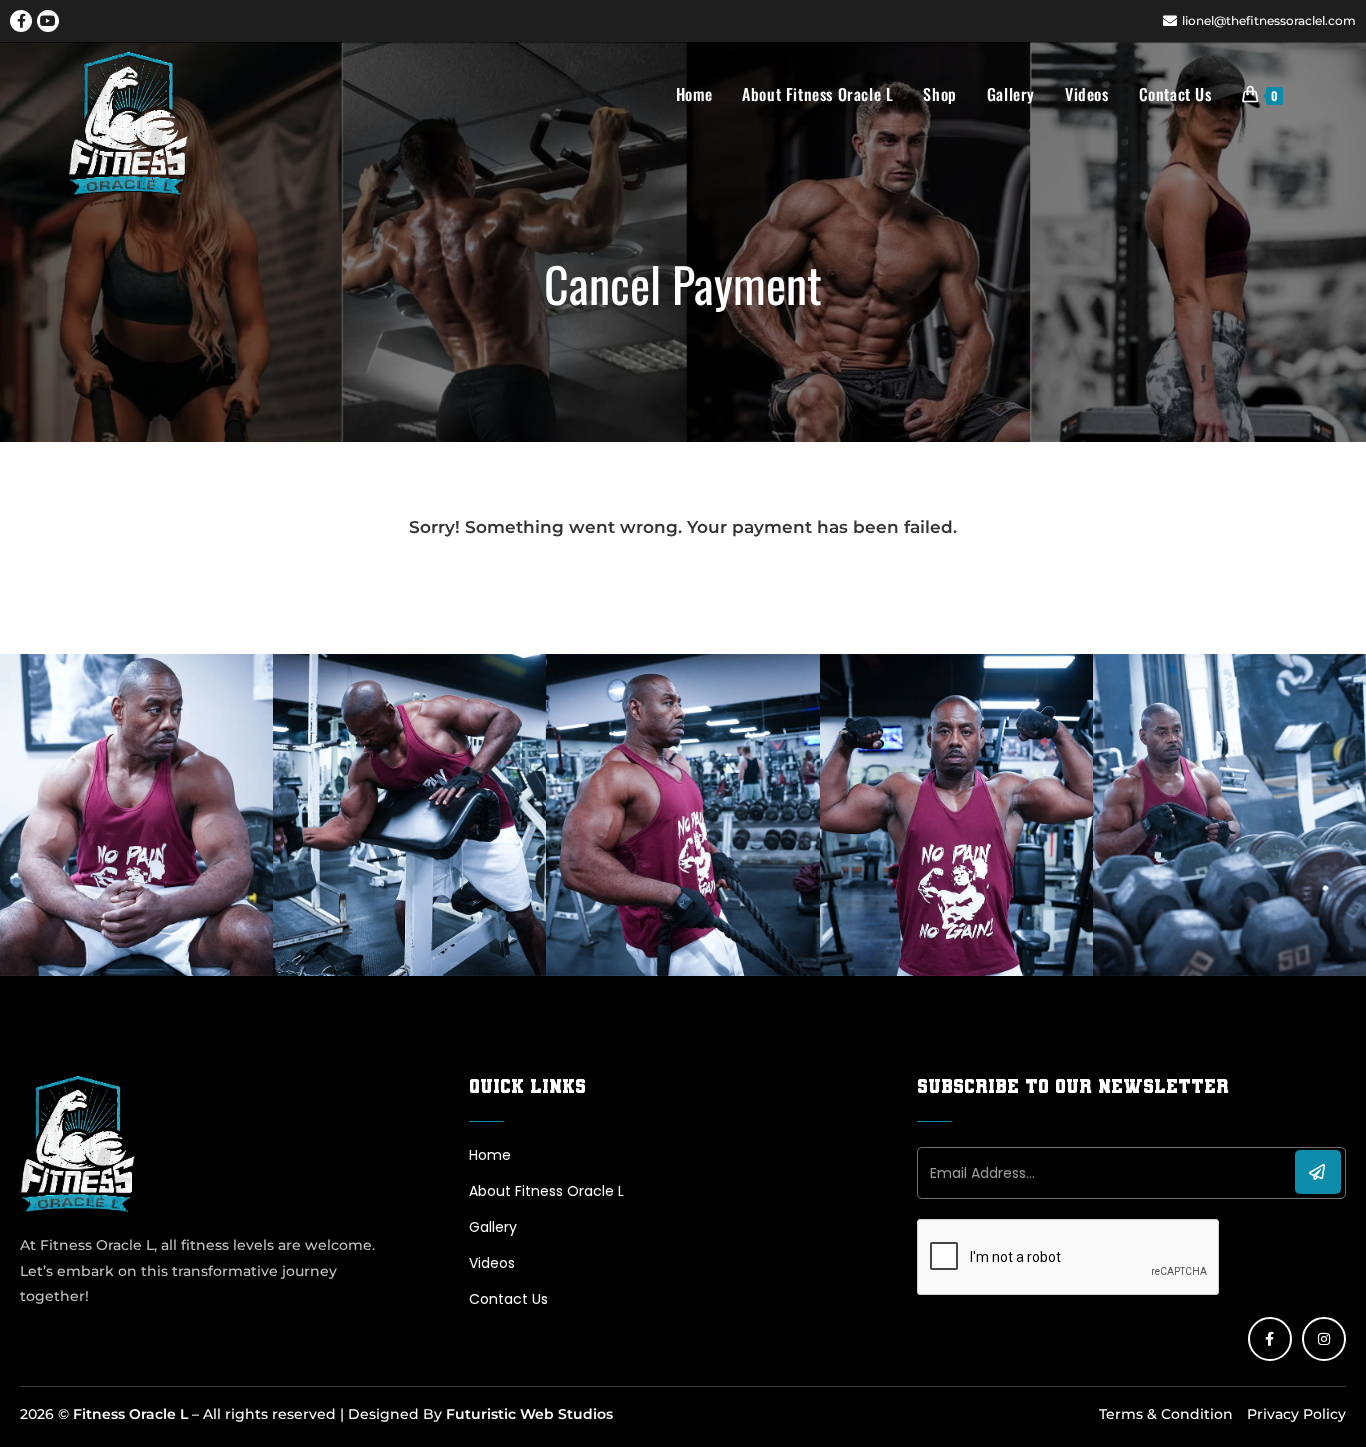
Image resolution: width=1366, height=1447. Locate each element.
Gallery (493, 1227)
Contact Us (508, 1299)
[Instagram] (1324, 1339)
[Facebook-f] (21, 21)
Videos (492, 1263)
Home (490, 1155)
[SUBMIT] (1318, 1172)
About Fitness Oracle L (546, 1191)
